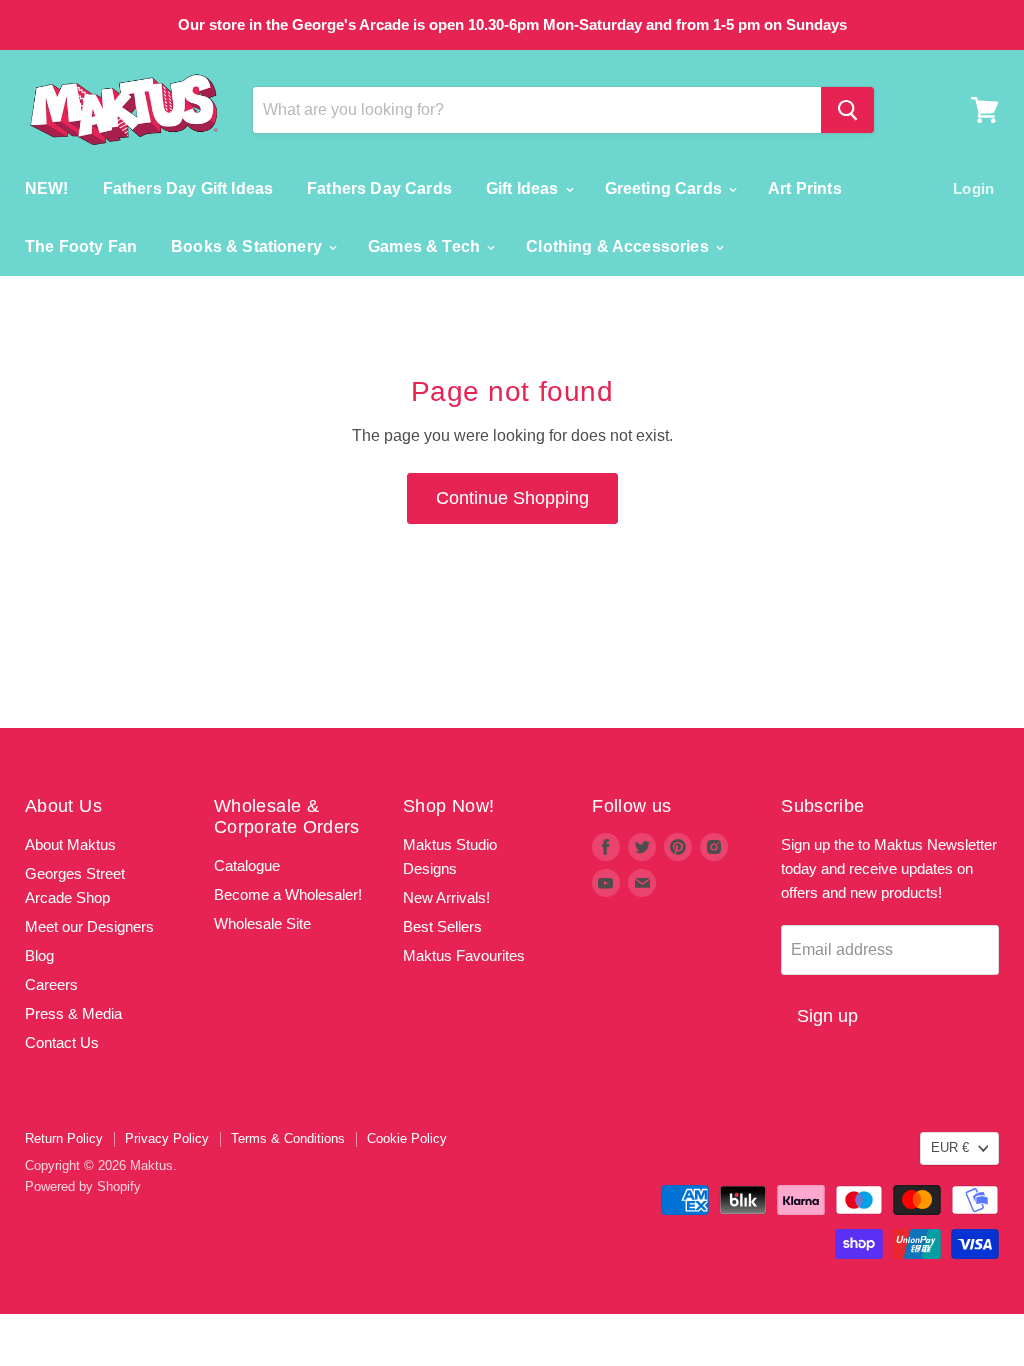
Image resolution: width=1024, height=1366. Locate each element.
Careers (51, 984)
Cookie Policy (407, 1138)
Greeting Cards (665, 188)
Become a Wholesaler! (288, 894)
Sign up (827, 1016)
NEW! (47, 188)
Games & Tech (426, 246)
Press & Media (73, 1013)
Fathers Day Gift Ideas (188, 188)
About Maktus (70, 844)
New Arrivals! (446, 897)
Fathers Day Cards (379, 188)
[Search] (847, 110)
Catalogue (247, 865)
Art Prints (805, 188)
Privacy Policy (167, 1138)
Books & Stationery (248, 246)
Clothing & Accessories (619, 246)
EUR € (950, 1147)
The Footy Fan (81, 246)
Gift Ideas (524, 188)
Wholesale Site (262, 923)
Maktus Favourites (464, 955)
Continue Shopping (512, 498)
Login (973, 188)
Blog (39, 955)
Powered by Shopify (83, 1186)
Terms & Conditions (288, 1138)
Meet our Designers (89, 926)
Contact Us (62, 1042)
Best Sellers (442, 926)
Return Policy (64, 1138)
